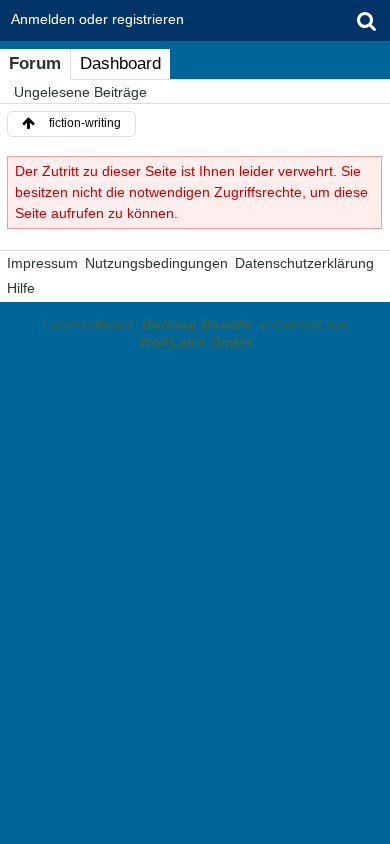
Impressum (42, 263)
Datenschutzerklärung (304, 263)
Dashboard (120, 63)
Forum (35, 63)
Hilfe (21, 288)
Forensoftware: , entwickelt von (195, 333)
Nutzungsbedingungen (156, 263)
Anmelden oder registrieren (97, 19)
